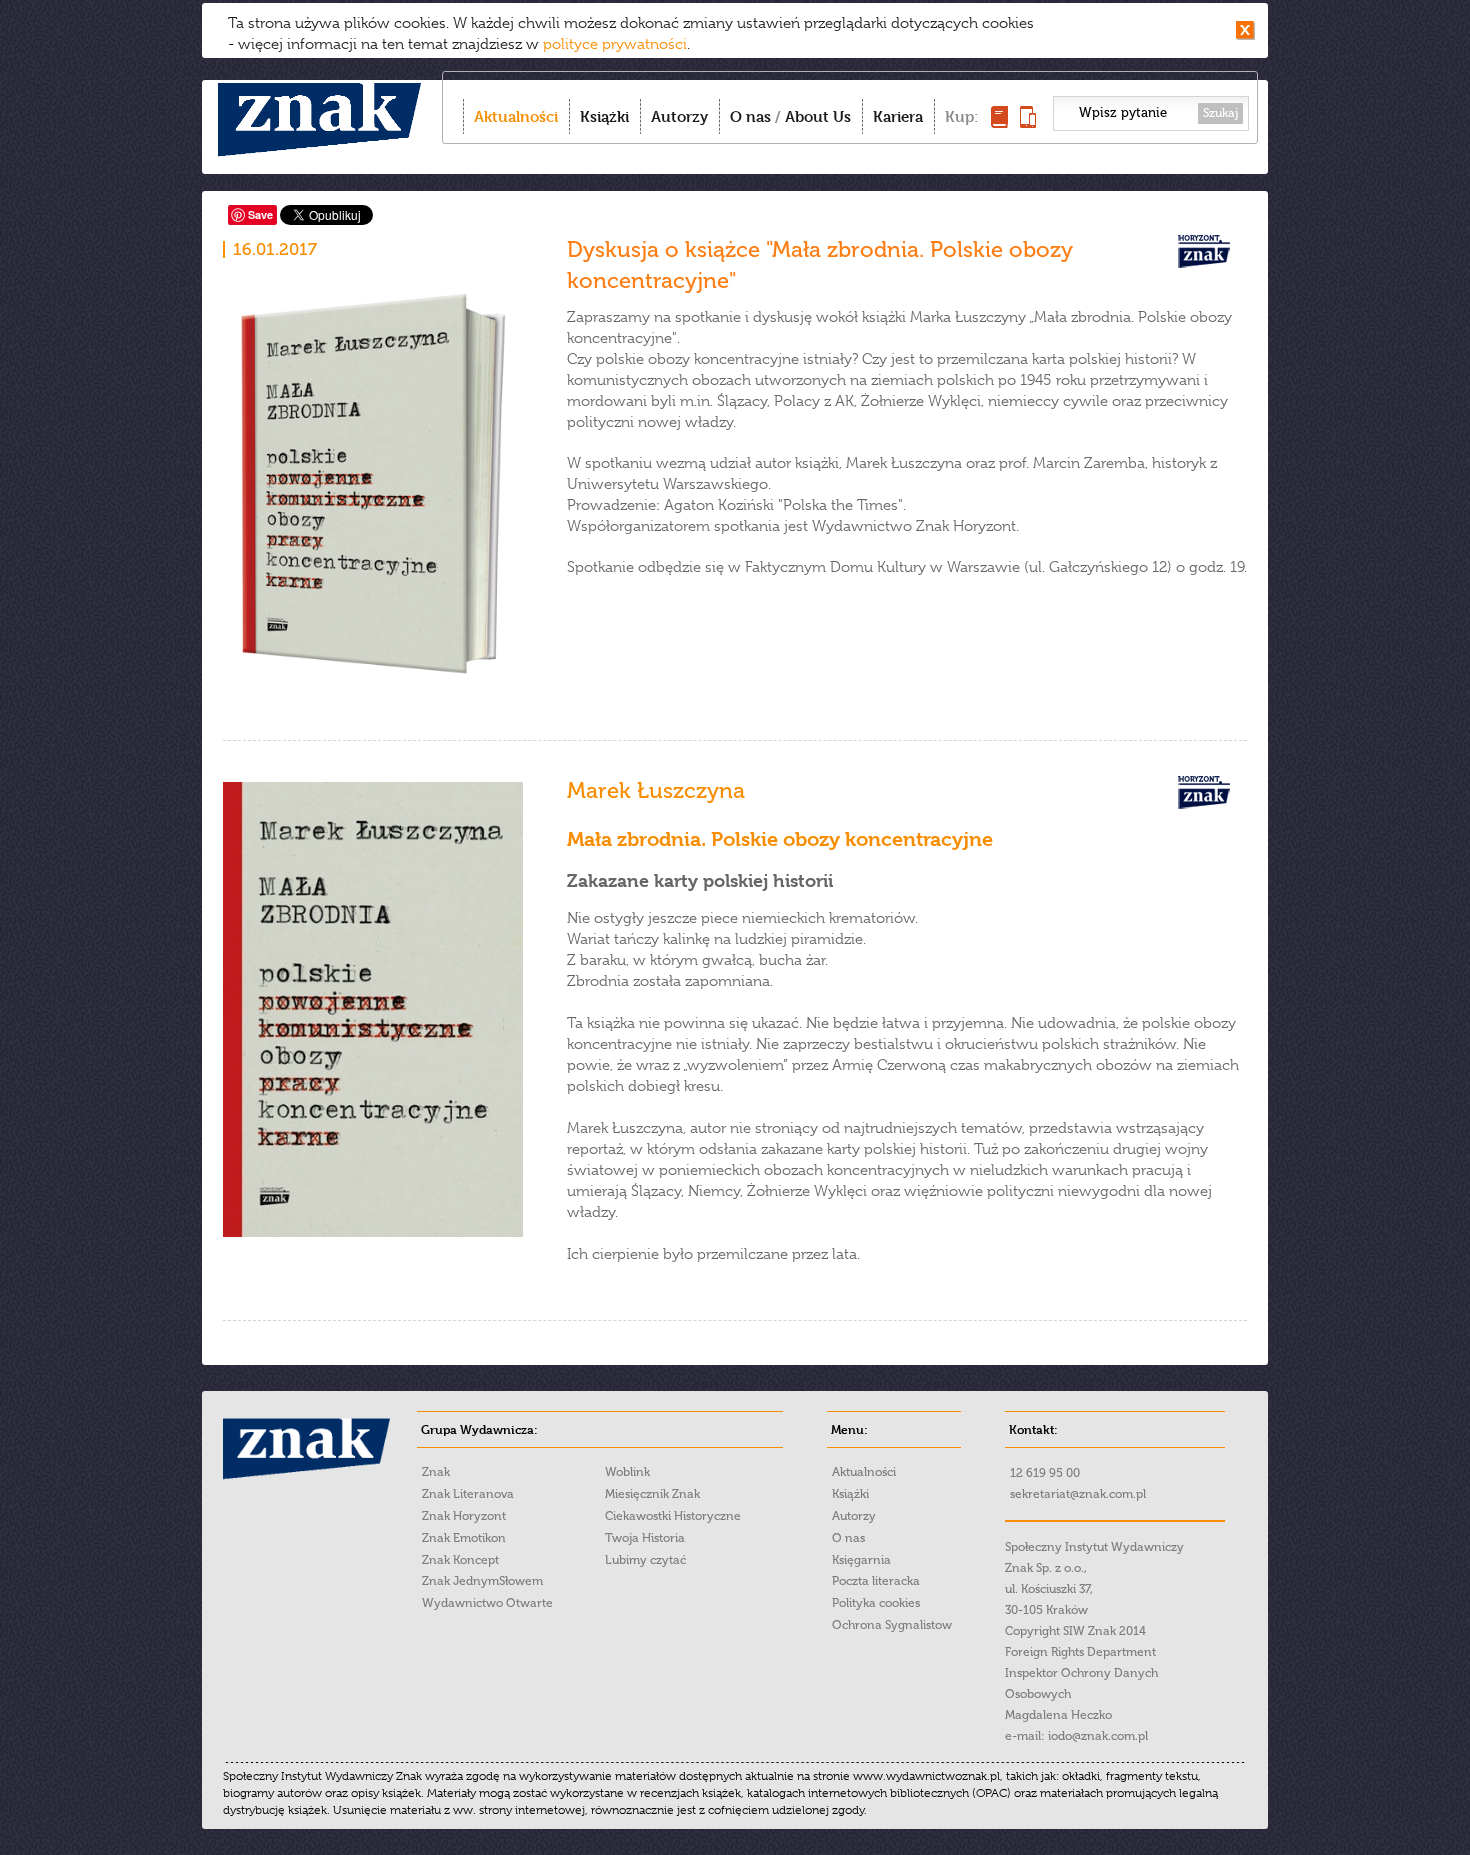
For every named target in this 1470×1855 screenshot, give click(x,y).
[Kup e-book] (1028, 122)
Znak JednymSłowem (482, 1581)
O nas (750, 116)
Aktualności (516, 116)
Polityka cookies (876, 1603)
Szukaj (1220, 113)
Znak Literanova (468, 1494)
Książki (604, 116)
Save (260, 214)
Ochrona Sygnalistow (892, 1625)
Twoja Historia (645, 1538)
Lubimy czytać (645, 1560)
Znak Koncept (460, 1560)
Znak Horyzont (464, 1516)
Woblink (627, 1472)
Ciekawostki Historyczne (673, 1516)
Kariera (898, 116)
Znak (436, 1472)
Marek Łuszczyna (656, 790)
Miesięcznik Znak (652, 1494)
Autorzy (679, 116)
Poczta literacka (876, 1581)
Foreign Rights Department (1080, 1652)
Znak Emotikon (464, 1538)
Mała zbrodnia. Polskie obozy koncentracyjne (780, 839)
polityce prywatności (615, 44)
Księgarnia (861, 1560)
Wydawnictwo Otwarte (487, 1603)
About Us (818, 116)
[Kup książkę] (999, 122)
